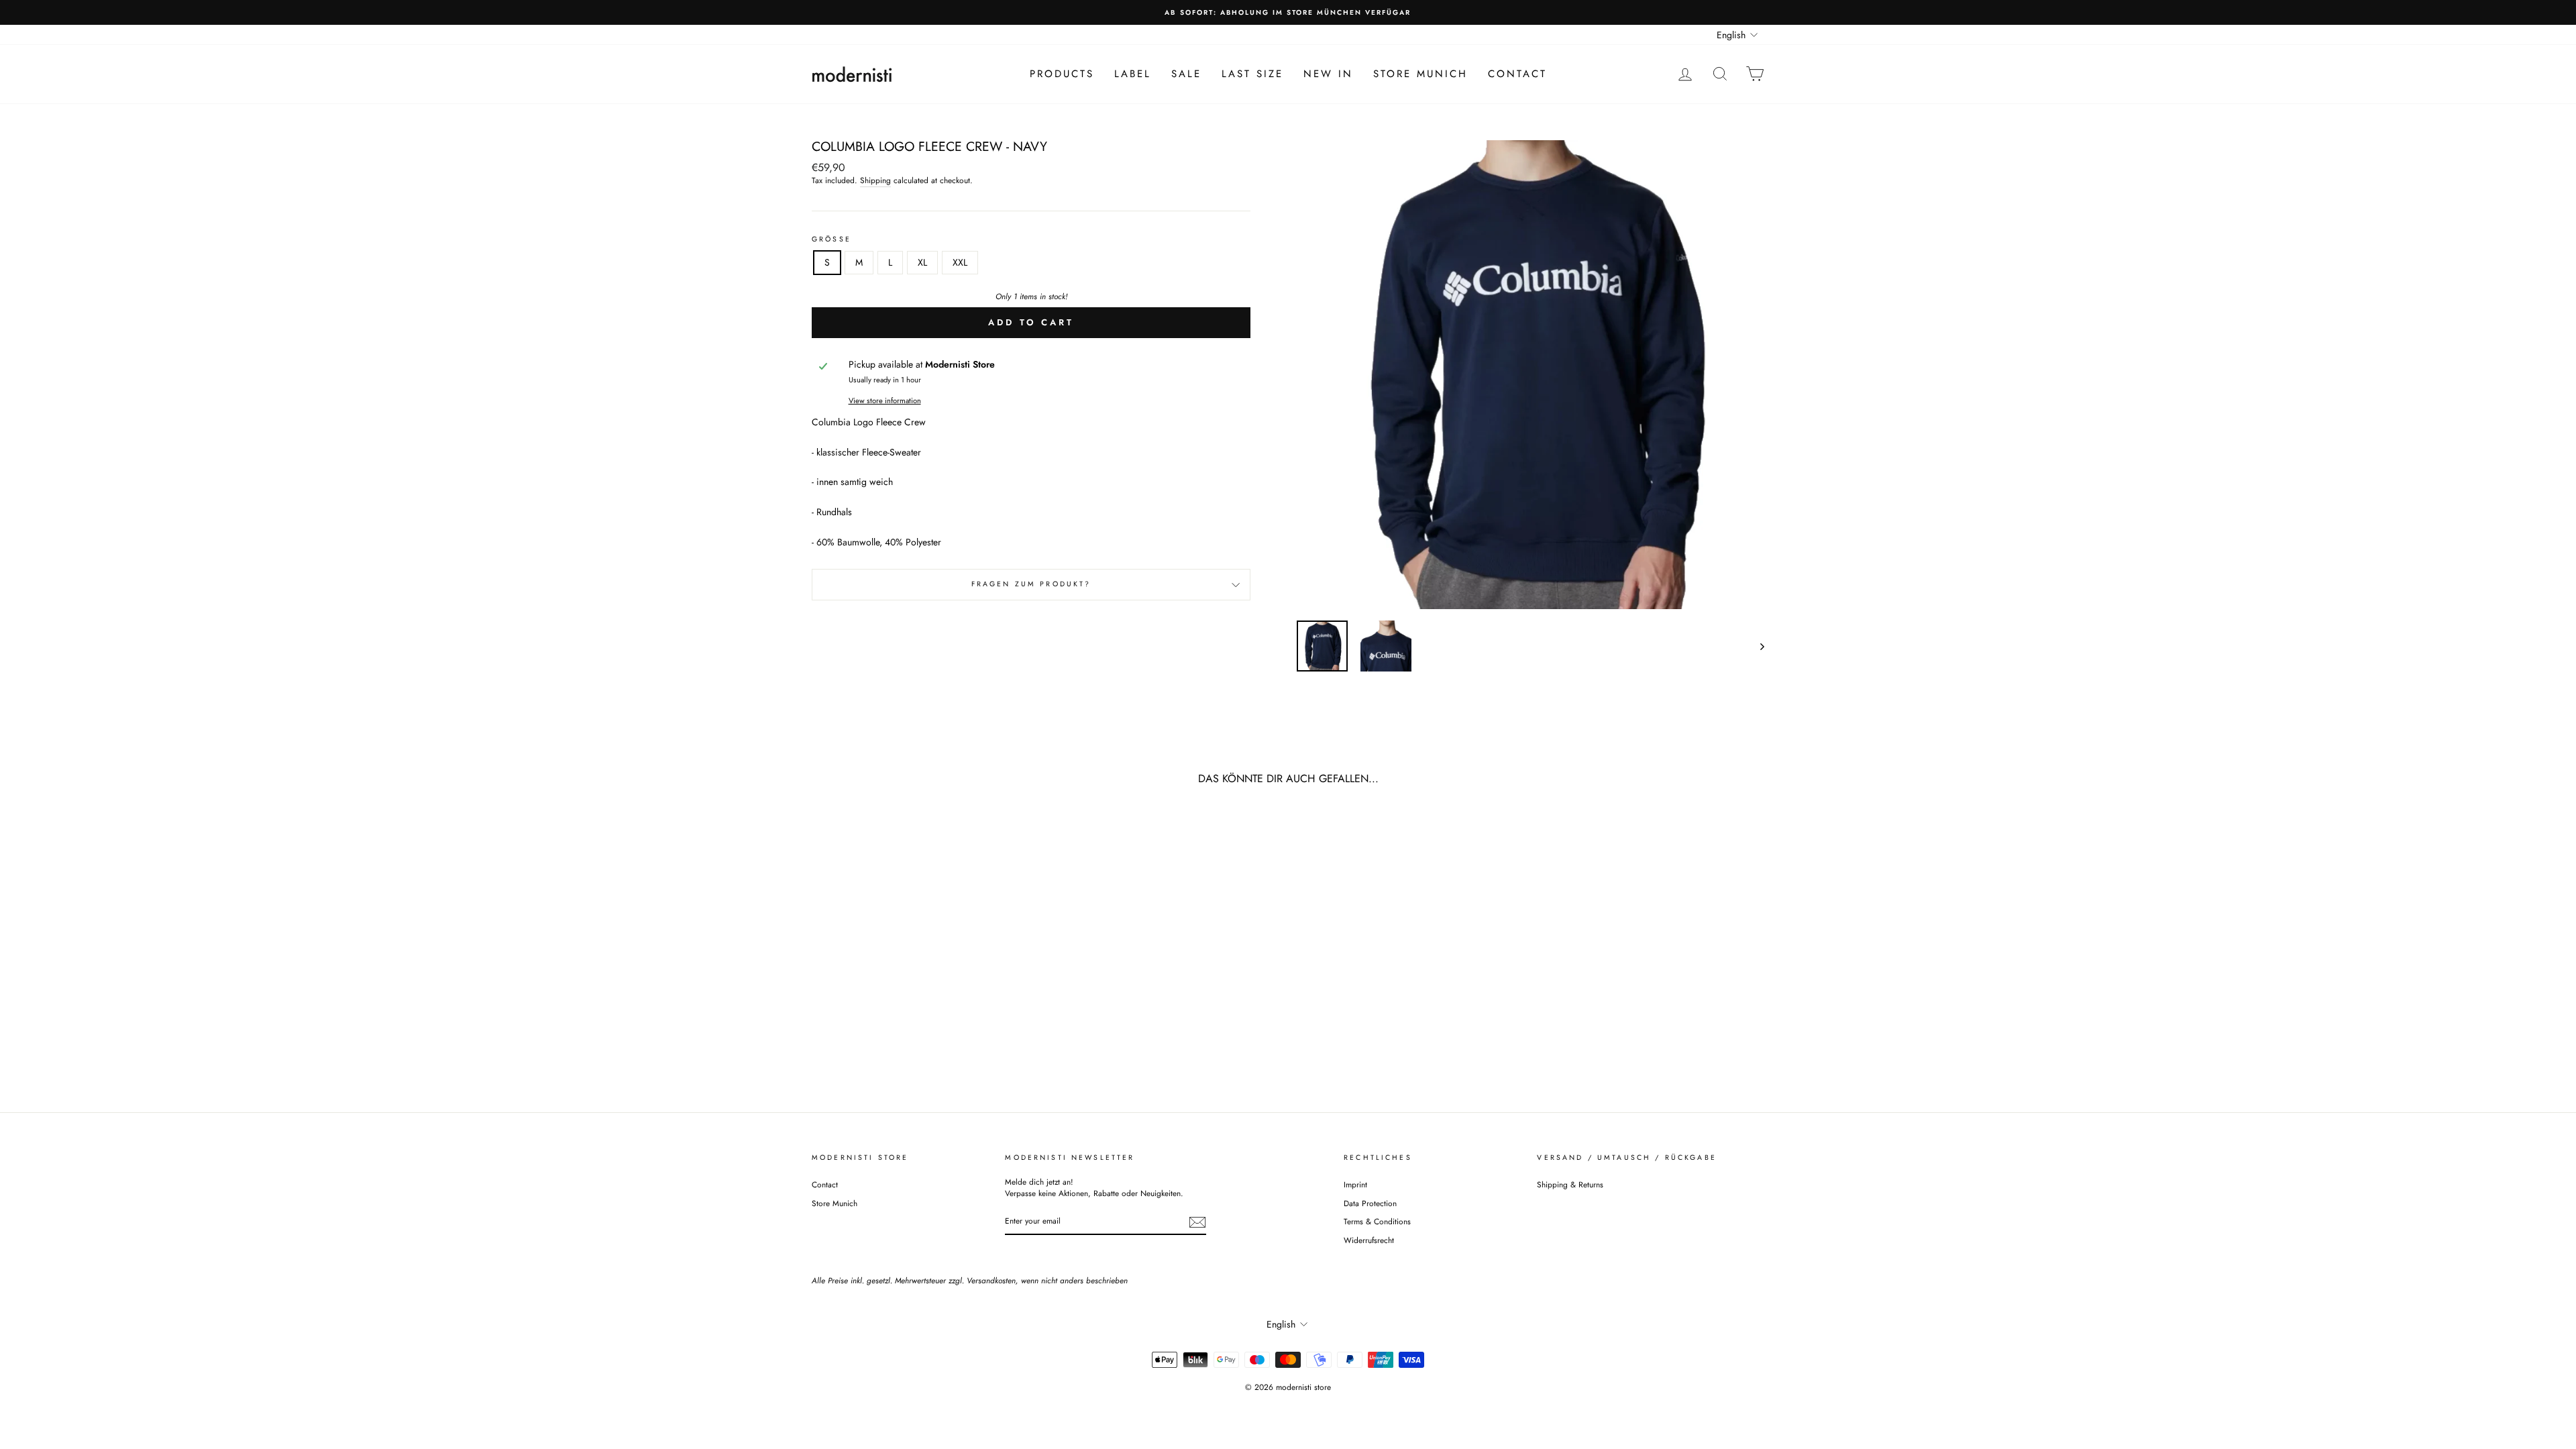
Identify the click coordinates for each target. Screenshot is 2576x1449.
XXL (960, 262)
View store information (885, 401)
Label (1133, 74)
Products (1062, 74)
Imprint (1355, 1184)
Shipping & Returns (1570, 1184)
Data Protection (1370, 1203)
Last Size (1252, 74)
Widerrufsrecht (1369, 1240)
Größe (831, 239)
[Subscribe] (1197, 1222)
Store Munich (1420, 74)
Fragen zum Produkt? (1031, 584)
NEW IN (1328, 74)
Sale (1186, 74)
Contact (1517, 74)
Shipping (875, 180)
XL (922, 262)
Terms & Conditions (1377, 1221)
